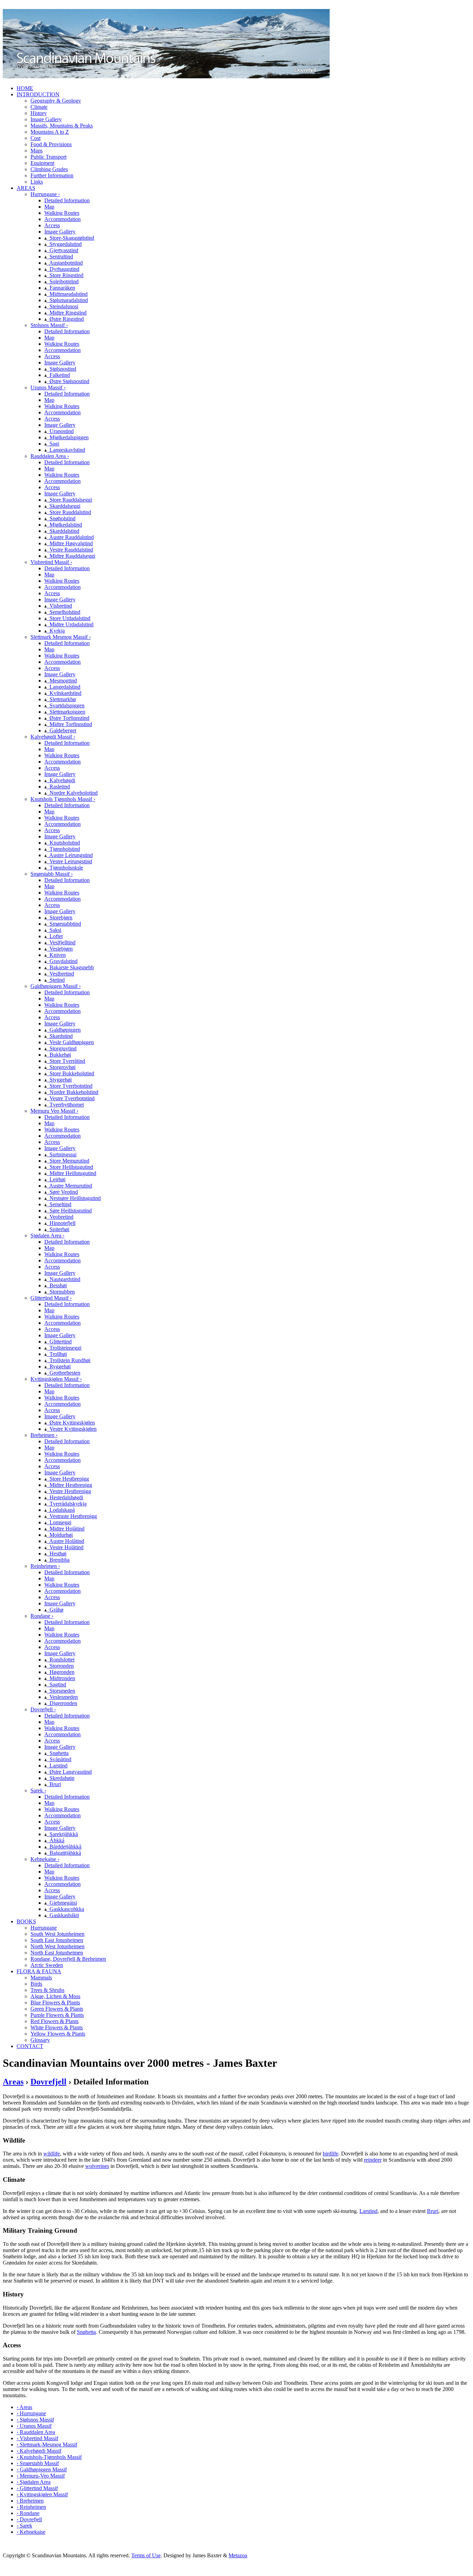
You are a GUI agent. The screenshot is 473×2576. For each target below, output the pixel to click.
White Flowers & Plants (57, 2027)
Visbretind (59, 606)
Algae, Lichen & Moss (55, 1996)
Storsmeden (61, 1691)
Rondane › (42, 1616)
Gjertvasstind (63, 250)
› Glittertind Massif (37, 2488)
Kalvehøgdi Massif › (53, 737)
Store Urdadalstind (69, 618)
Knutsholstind (63, 843)
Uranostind (60, 431)
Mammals (41, 1978)
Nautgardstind (64, 1279)
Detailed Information (67, 200)
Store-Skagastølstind (70, 238)
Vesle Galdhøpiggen (70, 1042)
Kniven (56, 955)
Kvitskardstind (64, 693)
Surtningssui (62, 1154)
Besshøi (57, 1285)
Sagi (53, 444)
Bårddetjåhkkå (64, 1847)
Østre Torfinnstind (68, 718)
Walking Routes (62, 213)
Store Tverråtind (66, 1061)
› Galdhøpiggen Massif (42, 2469)
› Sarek (24, 2526)
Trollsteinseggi (64, 1348)
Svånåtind (59, 1759)
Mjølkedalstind (64, 525)
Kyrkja (56, 631)
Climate (39, 107)
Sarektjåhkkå (62, 1834)
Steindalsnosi (63, 306)
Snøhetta (58, 1753)
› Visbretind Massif (37, 2438)
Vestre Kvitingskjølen (72, 1429)
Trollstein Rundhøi (69, 1360)
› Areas (24, 2407)
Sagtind (56, 1684)
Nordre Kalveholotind (72, 793)
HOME (25, 88)
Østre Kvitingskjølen (71, 1423)
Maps (37, 151)
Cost (35, 138)
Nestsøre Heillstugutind (74, 1198)
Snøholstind (61, 518)
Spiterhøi (58, 1229)
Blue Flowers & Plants (55, 2002)
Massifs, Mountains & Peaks (62, 126)
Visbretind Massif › (51, 562)
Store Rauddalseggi (69, 500)
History (39, 113)
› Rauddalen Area (36, 2432)
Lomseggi (59, 1522)
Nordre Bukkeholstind (73, 1092)
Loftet (55, 936)
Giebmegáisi (62, 1903)
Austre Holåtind (65, 1541)
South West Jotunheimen (57, 1934)
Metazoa (238, 2555)
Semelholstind (64, 612)
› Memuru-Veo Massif (41, 2476)
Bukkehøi (59, 1055)
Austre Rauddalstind (70, 537)
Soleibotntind (63, 281)
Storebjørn (60, 918)
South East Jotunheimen (57, 1940)
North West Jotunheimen (57, 1946)
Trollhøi (57, 1354)
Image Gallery (46, 119)
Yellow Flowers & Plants (58, 2034)
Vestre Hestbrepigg (69, 1491)
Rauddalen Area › (50, 456)
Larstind (57, 1766)
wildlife (52, 2154)
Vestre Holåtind (65, 1547)
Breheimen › (44, 1435)
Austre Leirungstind (70, 855)
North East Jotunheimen (57, 1953)
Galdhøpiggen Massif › (56, 986)
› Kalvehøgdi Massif (39, 2451)
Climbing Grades (49, 169)
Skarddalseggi (64, 506)
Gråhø (55, 1610)
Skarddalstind (63, 531)
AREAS (26, 188)
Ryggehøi (59, 1366)
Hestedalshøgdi (65, 1497)
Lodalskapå (61, 1510)
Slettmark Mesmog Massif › (61, 637)
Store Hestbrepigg (68, 1479)
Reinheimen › (45, 1566)
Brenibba (58, 1560)
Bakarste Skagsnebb (70, 967)
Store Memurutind (68, 1161)
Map (49, 207)
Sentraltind (60, 257)
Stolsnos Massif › (49, 325)
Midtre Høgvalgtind (70, 543)
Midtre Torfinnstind (69, 724)
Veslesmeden (62, 1697)
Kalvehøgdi (61, 780)
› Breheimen (30, 2501)
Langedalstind (64, 687)
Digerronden (62, 1703)
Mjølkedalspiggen (68, 437)
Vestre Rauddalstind (70, 550)
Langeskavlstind (66, 450)
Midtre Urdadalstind (70, 624)
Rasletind (58, 787)
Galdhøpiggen (64, 1030)
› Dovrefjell (29, 2519)
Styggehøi (59, 1080)
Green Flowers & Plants (57, 2009)
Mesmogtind (62, 681)
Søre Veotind (62, 1192)
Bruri (54, 1784)
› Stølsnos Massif (35, 2420)
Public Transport (48, 157)
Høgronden (61, 1672)
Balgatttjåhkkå (64, 1853)
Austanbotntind (65, 263)
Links (37, 182)
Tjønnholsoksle (65, 868)
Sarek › (38, 1790)
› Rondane (28, 2513)
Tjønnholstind (63, 849)
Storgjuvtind (62, 1048)
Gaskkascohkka (65, 1909)
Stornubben (61, 1292)
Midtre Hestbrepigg (69, 1485)
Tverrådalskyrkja (67, 1504)
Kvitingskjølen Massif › (56, 1379)
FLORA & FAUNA (39, 1971)
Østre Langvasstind (69, 1772)
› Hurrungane (31, 2413)
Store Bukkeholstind (70, 1073)
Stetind (56, 980)
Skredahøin (61, 1778)
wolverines (97, 2166)
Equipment (42, 163)
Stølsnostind (61, 369)
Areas (13, 2082)
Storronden (60, 1666)
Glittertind (59, 1342)
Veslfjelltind (61, 942)
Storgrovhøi (61, 1067)
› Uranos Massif (34, 2426)
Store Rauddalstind (69, 512)
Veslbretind (60, 974)
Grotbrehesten (64, 1373)
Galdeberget (61, 730)
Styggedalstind (64, 244)
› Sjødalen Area (34, 2482)
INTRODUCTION (38, 94)
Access (52, 225)
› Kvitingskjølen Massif (42, 2494)
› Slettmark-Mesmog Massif (47, 2445)
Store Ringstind (65, 275)
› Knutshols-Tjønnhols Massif (49, 2457)
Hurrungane (44, 1928)
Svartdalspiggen (66, 705)
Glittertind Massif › (51, 1298)
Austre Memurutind (69, 1186)
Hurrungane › (45, 194)
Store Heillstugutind (70, 1167)
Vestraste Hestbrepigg (72, 1516)
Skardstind (60, 1036)
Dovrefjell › (43, 1709)
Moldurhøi (60, 1535)
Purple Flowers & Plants (57, 2015)
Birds (36, 1984)
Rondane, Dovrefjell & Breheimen (68, 1959)
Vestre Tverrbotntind (71, 1098)
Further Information (52, 175)
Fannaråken (61, 288)
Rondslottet (61, 1660)
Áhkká (56, 1840)
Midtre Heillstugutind (72, 1173)
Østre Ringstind (65, 319)
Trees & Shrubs (47, 1990)
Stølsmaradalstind (67, 300)
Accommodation (63, 219)
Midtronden (61, 1678)
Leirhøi (56, 1179)
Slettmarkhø (61, 699)
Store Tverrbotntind (70, 1086)
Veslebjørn (60, 949)
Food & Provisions (51, 144)
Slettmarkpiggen (66, 712)
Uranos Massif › (48, 387)
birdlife (331, 2154)
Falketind (58, 375)
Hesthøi (57, 1554)
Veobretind (60, 1217)
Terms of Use (146, 2555)
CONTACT (30, 2046)
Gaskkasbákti (63, 1915)
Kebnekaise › (45, 1859)
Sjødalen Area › (47, 1236)
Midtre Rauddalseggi (71, 556)
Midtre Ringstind (67, 313)
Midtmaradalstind (67, 294)
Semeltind (59, 1204)
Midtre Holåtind (66, 1529)
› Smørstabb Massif (38, 2463)
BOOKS (26, 1921)
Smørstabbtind (64, 924)
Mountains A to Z (50, 132)
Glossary (40, 2040)
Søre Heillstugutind (69, 1211)
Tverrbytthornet (65, 1105)
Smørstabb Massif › (52, 874)
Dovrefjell (48, 2082)
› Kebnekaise (31, 2532)
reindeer (373, 2160)
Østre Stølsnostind (68, 381)
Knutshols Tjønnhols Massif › (63, 799)
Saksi (54, 930)
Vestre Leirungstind (69, 861)
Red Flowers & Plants (55, 2021)
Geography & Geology (56, 101)
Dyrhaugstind (63, 269)
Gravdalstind (62, 961)
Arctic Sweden (47, 1965)
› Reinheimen (31, 2507)
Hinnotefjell (61, 1223)
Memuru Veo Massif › (54, 1111)
